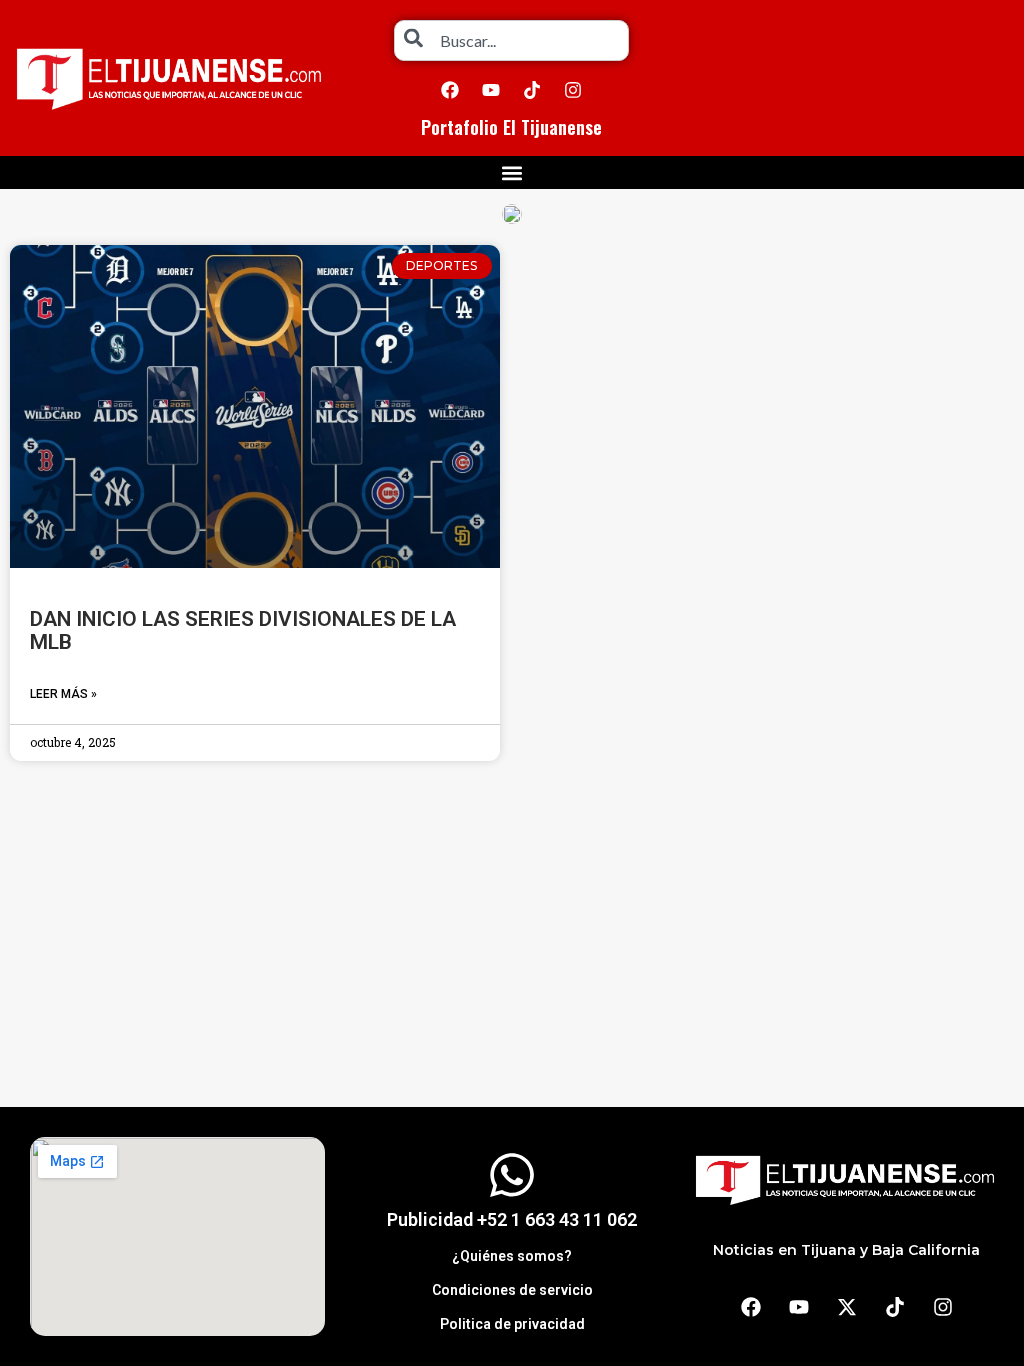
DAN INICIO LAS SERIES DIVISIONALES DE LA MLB (243, 630)
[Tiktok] (532, 90)
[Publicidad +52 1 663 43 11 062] (512, 1175)
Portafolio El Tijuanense (511, 127)
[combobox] (511, 40)
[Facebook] (450, 90)
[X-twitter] (847, 1307)
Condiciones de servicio (512, 1290)
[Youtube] (491, 90)
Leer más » (63, 694)
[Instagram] (573, 90)
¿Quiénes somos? (512, 1256)
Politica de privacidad (512, 1324)
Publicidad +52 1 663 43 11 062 (512, 1219)
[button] (512, 172)
